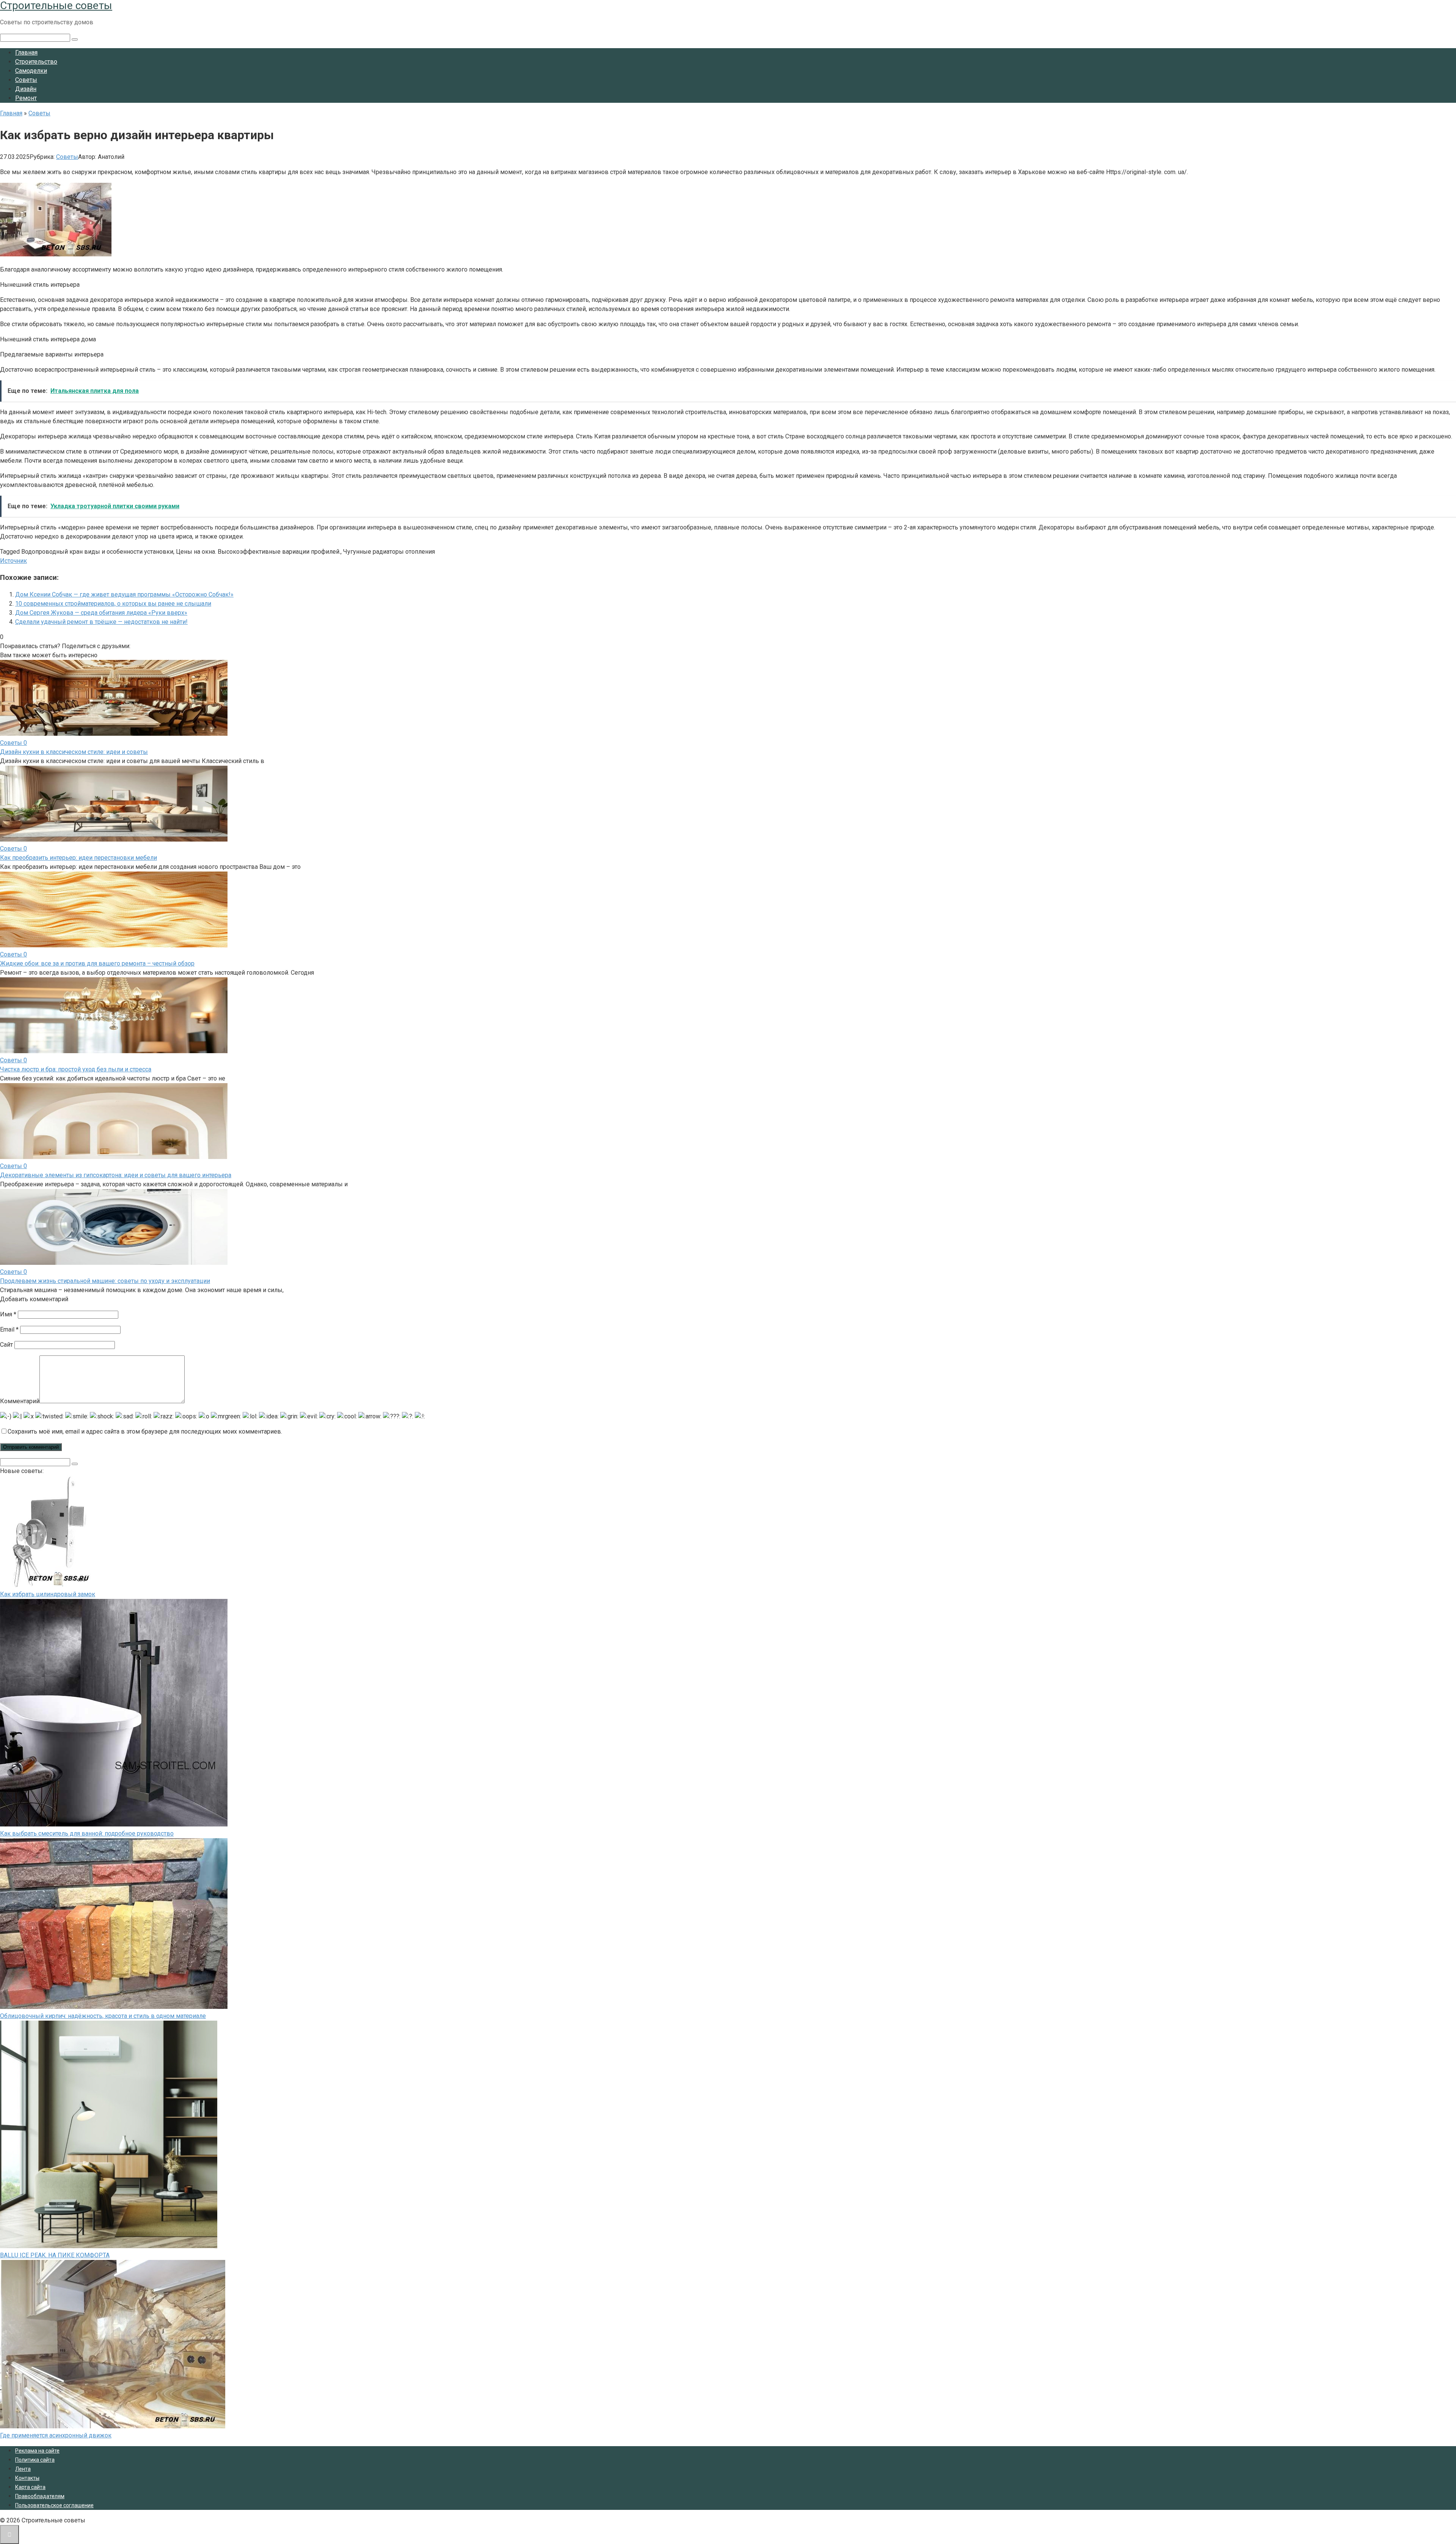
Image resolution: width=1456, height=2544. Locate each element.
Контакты (27, 2478)
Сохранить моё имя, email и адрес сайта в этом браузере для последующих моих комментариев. (145, 1431)
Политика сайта (35, 2460)
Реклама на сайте (37, 2451)
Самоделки (31, 71)
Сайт (6, 1345)
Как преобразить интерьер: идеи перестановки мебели (78, 858)
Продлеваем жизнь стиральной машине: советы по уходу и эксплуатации (105, 1281)
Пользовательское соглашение (54, 2505)
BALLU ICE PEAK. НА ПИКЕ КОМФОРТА (55, 2255)
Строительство (36, 62)
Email (9, 1329)
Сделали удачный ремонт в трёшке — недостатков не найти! (101, 622)
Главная (26, 53)
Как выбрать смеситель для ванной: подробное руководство (87, 1833)
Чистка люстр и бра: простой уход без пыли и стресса (76, 1069)
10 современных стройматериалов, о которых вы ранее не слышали (113, 604)
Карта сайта (30, 2487)
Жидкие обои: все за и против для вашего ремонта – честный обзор (97, 963)
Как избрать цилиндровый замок (48, 1594)
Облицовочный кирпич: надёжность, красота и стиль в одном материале (103, 2016)
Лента (23, 2469)
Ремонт (26, 98)
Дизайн (26, 89)
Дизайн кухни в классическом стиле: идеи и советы (74, 752)
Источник (13, 561)
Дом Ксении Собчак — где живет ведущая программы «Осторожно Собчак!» (124, 594)
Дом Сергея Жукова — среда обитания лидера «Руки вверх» (101, 613)
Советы (26, 80)
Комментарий (20, 1401)
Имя (8, 1314)
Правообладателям (40, 2496)
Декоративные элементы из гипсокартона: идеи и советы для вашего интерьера (116, 1175)
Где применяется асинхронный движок (56, 2435)
